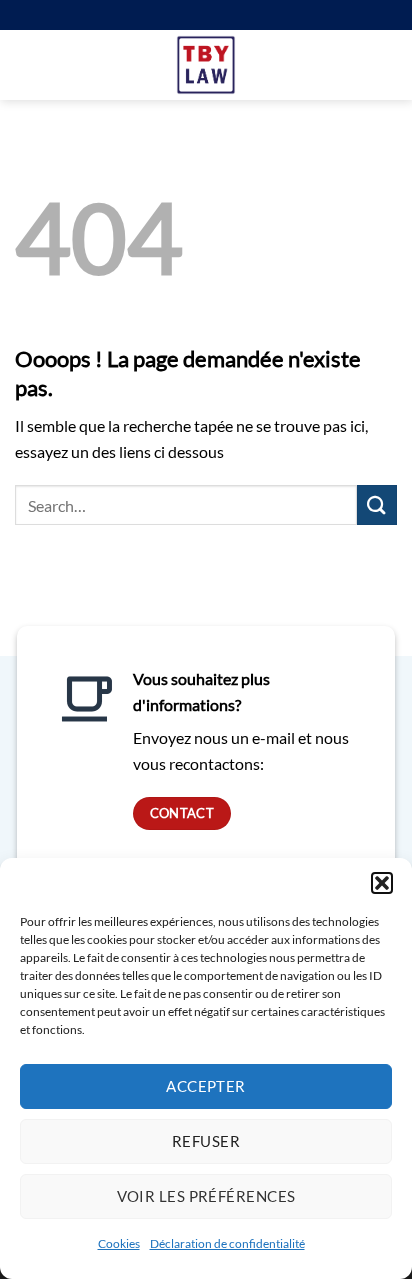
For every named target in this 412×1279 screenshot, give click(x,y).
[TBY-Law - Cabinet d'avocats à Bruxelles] (206, 65)
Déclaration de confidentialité (227, 1243)
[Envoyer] (377, 504)
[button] (382, 883)
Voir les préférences (206, 1196)
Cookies (119, 1243)
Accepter (206, 1086)
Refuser (206, 1141)
